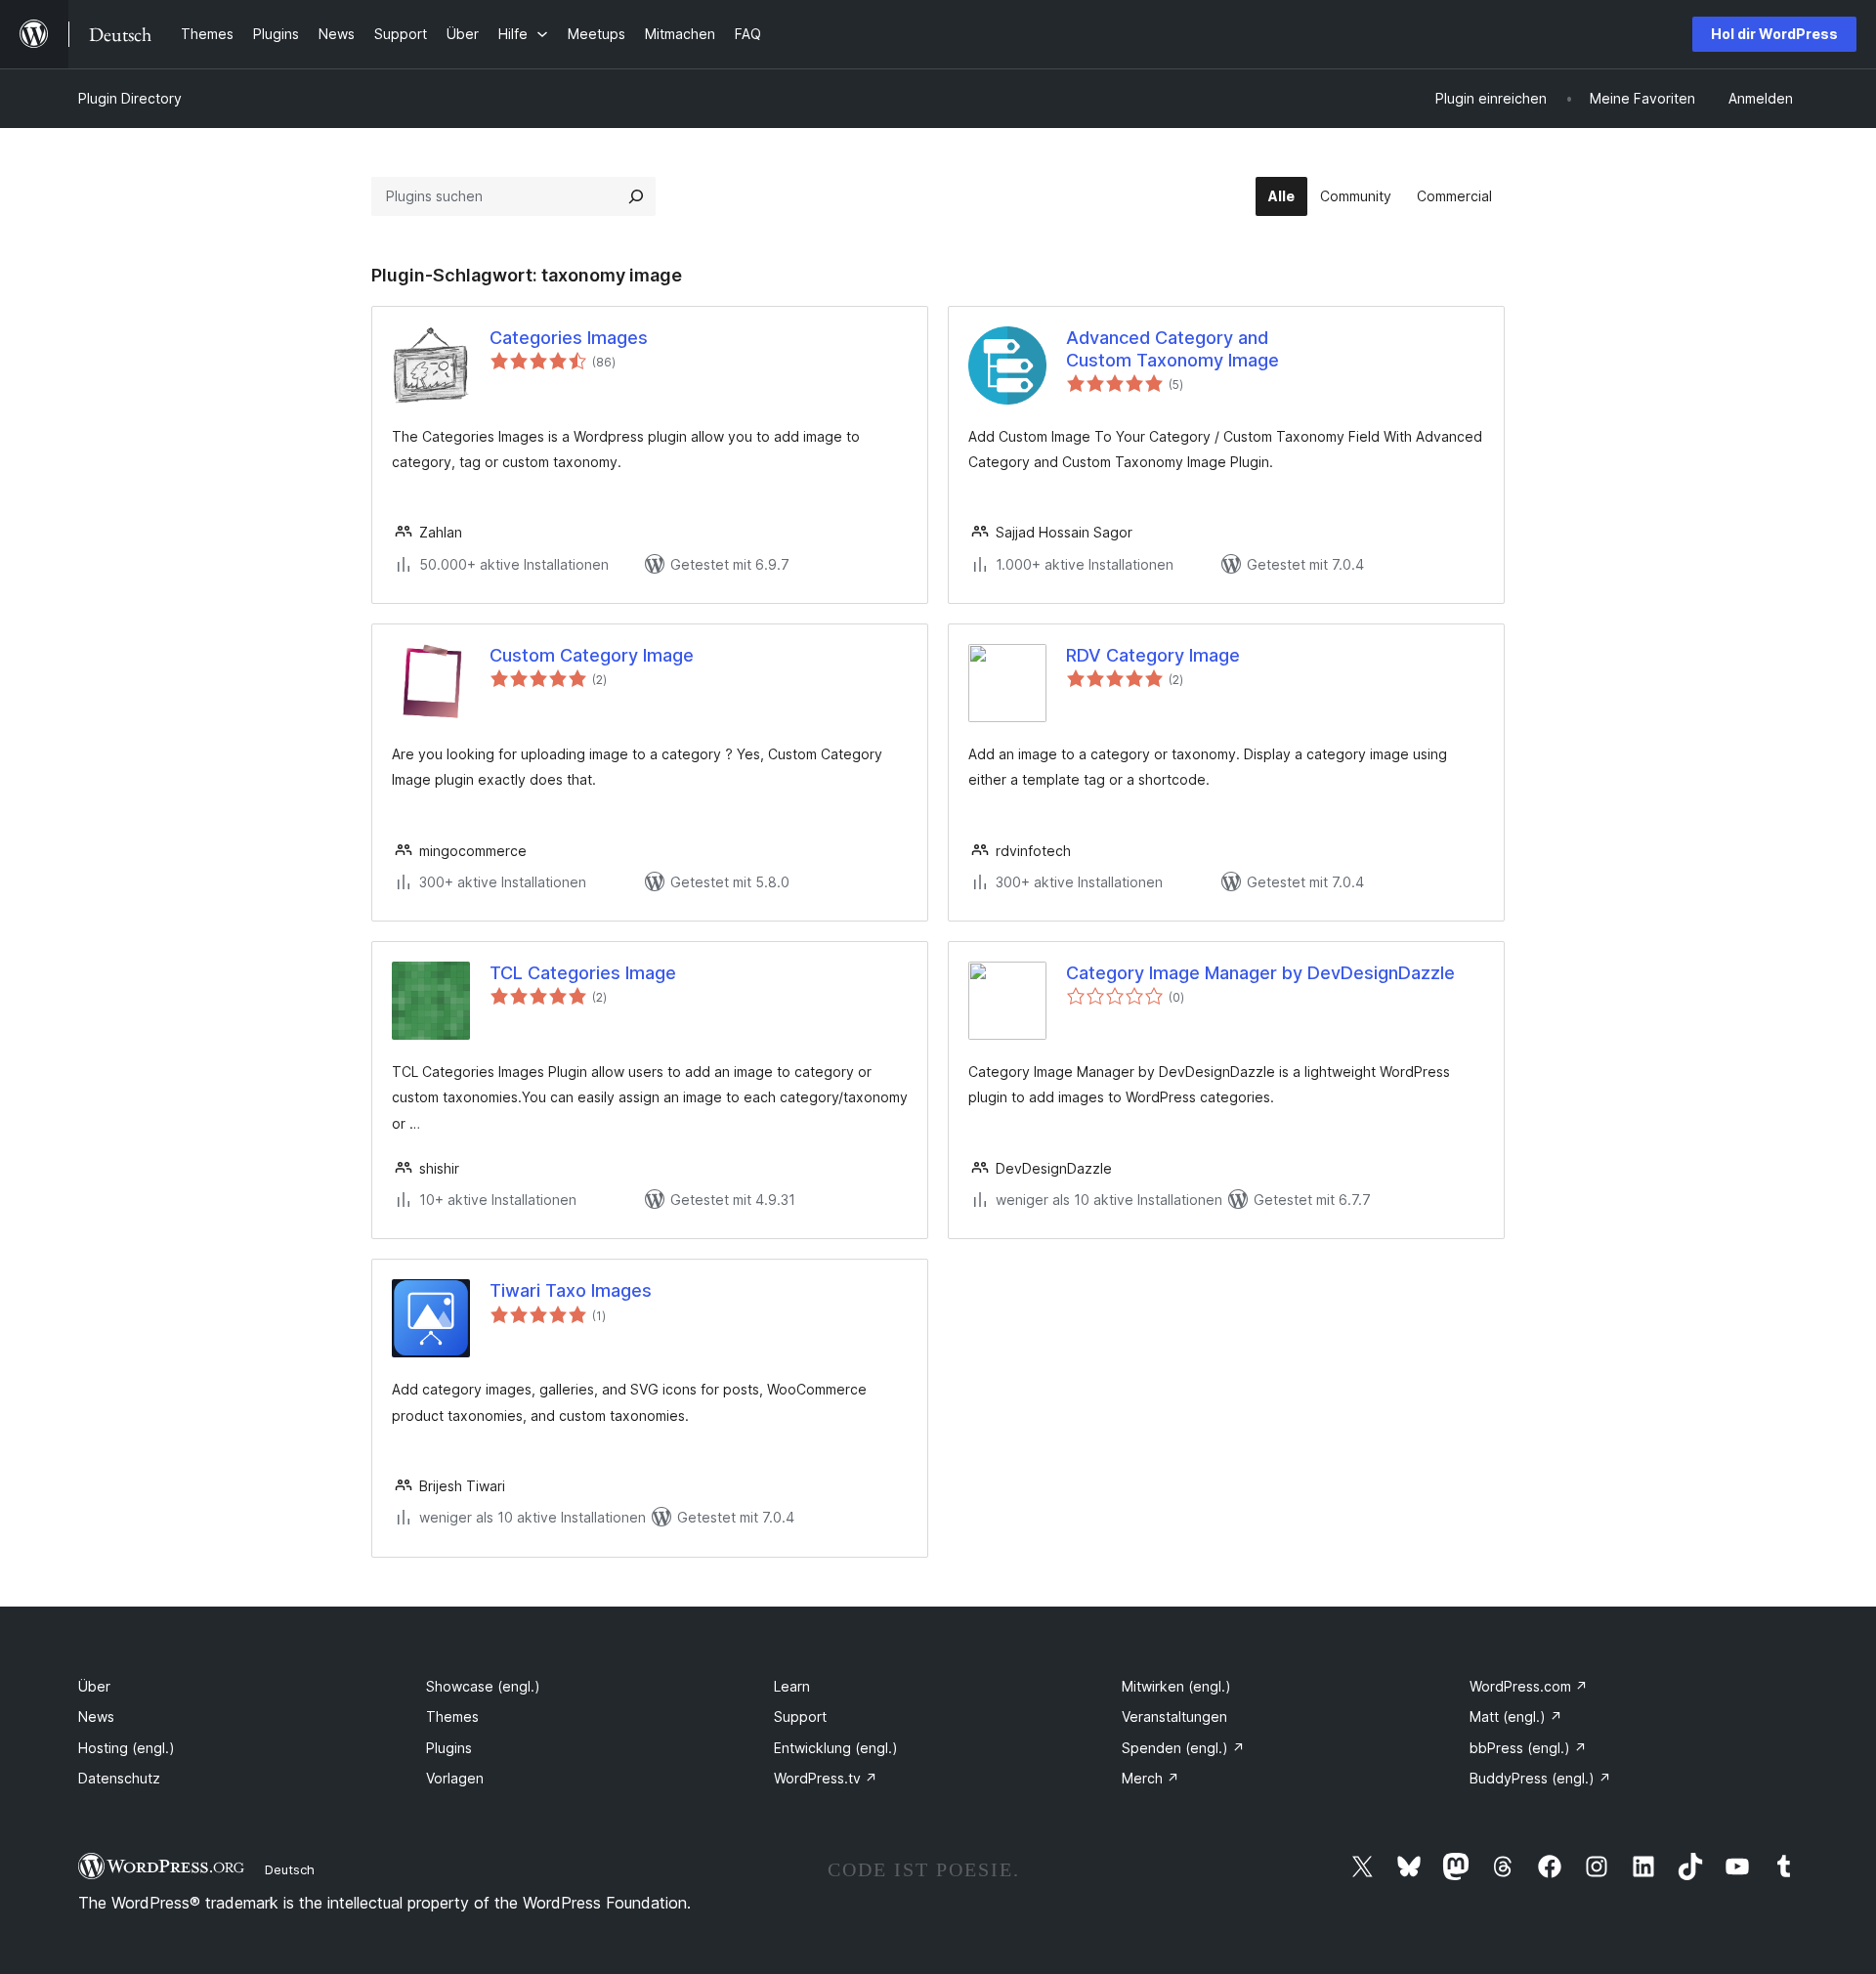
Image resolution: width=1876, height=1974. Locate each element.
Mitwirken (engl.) (1176, 1686)
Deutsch (290, 1869)
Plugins (449, 1748)
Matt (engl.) (1516, 1717)
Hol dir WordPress (1774, 34)
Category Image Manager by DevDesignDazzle (1260, 973)
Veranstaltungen (1174, 1717)
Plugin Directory (130, 98)
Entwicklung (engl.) (836, 1748)
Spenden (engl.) (1183, 1748)
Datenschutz (119, 1778)
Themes (452, 1717)
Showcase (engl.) (483, 1686)
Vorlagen (455, 1778)
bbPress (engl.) (1528, 1748)
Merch (1151, 1778)
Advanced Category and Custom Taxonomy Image (1172, 349)
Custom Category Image (592, 655)
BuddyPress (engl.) (1540, 1778)
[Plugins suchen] (636, 196)
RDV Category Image (1153, 655)
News (96, 1717)
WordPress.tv (826, 1778)
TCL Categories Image (583, 973)
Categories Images (569, 338)
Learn (792, 1686)
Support (800, 1717)
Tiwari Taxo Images (571, 1290)
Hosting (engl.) (127, 1748)
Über (94, 1686)
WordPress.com (1529, 1686)
